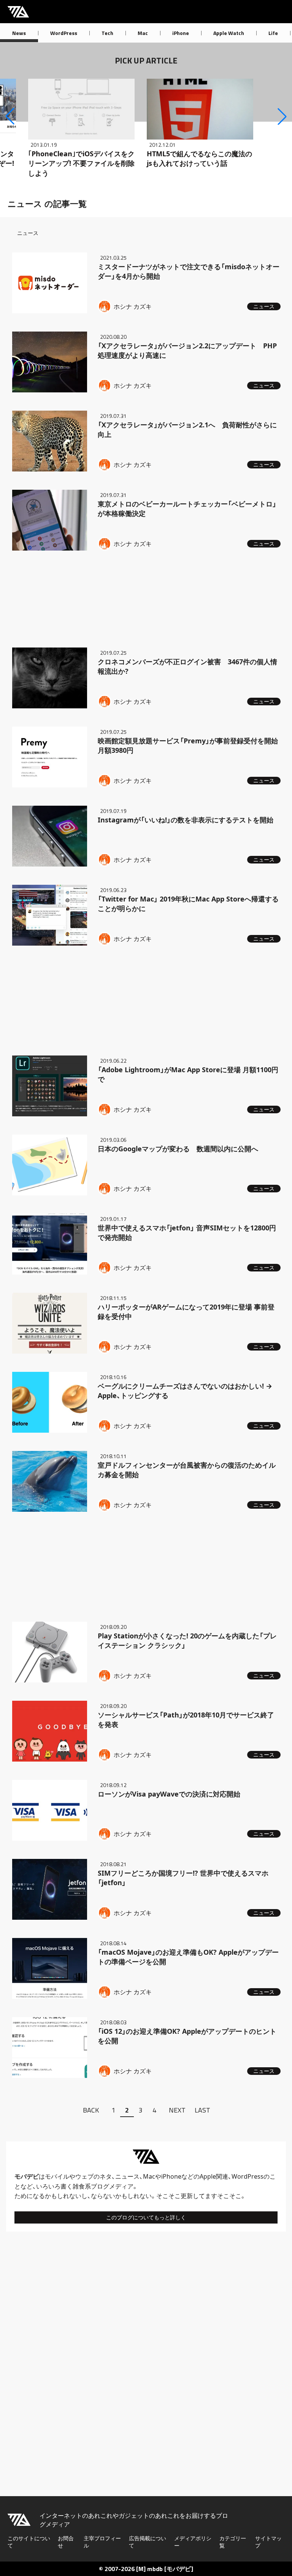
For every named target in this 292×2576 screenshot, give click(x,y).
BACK (91, 2110)
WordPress (64, 33)
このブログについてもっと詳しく (146, 2217)
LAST (202, 2110)
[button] (10, 116)
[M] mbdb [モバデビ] (165, 2569)
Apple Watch (229, 33)
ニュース (127, 2176)
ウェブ (84, 2176)
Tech (107, 33)
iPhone (181, 33)
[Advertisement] (146, 598)
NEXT (177, 2110)
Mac (143, 33)
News (19, 33)
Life (273, 33)
